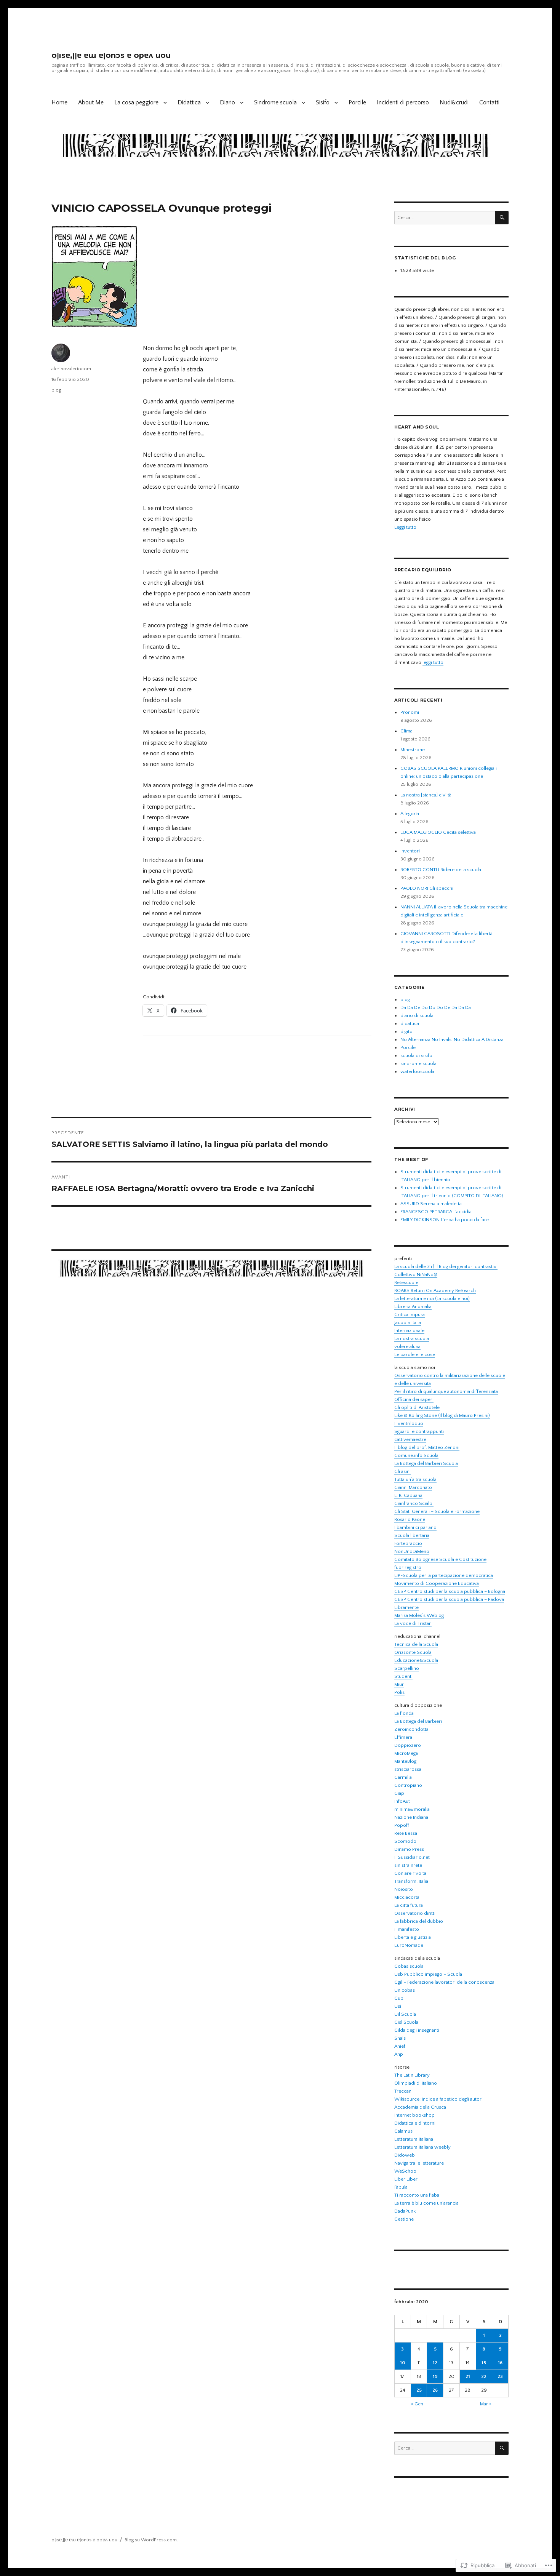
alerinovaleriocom (71, 369)
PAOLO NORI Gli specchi (427, 888)
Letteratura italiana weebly (422, 2147)
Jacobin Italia (408, 1322)
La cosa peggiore (136, 102)
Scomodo (405, 1841)
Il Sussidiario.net (412, 1857)
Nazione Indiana (411, 1817)
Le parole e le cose (415, 1354)
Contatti (489, 102)
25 (419, 2390)
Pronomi (410, 712)
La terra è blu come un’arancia (426, 2203)
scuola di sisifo (416, 1055)
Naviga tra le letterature (419, 2163)
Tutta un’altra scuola (415, 1479)
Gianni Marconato (413, 1487)
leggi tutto (433, 662)
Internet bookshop (414, 2115)
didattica (410, 1023)
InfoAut (402, 1801)
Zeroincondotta (411, 1729)
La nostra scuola (412, 1338)
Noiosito (404, 1889)
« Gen (417, 2404)
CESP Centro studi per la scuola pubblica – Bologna (450, 1591)
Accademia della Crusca (420, 2107)
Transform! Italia (411, 1881)
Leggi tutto (405, 527)
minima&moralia (412, 1809)
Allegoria (410, 814)
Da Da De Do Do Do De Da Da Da (436, 1007)
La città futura (409, 1905)
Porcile (357, 102)
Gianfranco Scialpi (414, 1503)
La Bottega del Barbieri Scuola (426, 1463)
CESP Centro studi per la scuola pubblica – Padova (449, 1599)
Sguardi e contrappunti (419, 1431)
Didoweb (405, 2155)
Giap (399, 1793)
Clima (406, 731)
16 (500, 2363)
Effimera (403, 1737)
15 (484, 2363)
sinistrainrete (408, 1865)
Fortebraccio (408, 1543)
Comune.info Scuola (416, 1455)
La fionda (404, 1713)
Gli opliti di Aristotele (417, 1407)
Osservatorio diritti (415, 1913)
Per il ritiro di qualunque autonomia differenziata (446, 1391)
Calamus (403, 2131)
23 (500, 2376)
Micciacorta (407, 1897)
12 (435, 2363)
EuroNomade (409, 1945)
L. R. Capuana (408, 1495)
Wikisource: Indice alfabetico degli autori (438, 2099)
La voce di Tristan (413, 1623)
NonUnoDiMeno (412, 1551)
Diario (227, 102)
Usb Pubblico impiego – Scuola (428, 1974)
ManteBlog (405, 1761)
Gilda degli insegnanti (417, 2030)
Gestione (404, 2219)
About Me (91, 102)
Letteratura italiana (414, 2139)
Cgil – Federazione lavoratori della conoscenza (444, 1982)
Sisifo (323, 102)
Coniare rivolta (410, 1873)
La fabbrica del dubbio (419, 1921)
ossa (416, 1769)
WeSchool (406, 2171)
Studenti (403, 1676)
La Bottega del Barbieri (418, 1721)
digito (406, 1031)
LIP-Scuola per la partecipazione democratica (444, 1575)
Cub (399, 1998)
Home (59, 102)
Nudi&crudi (454, 102)
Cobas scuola (409, 1966)
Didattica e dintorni (415, 2123)
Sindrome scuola (275, 102)
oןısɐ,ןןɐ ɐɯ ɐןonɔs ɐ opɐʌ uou (111, 55)
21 (468, 2376)
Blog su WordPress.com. (151, 2540)
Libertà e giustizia (413, 1937)
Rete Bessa (406, 1833)
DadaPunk (405, 2211)
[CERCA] (502, 218)
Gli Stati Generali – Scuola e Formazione (437, 1511)
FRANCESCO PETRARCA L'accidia (436, 1212)
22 (484, 2376)
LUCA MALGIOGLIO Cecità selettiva (438, 832)
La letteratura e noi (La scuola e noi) (432, 1298)
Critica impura (410, 1314)
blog (56, 390)
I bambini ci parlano (415, 1527)
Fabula (401, 2187)
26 (435, 2390)
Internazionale (409, 1330)
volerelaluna (407, 1346)
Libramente (406, 1607)
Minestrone (413, 750)
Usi (398, 2006)
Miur (399, 1684)
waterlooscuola (417, 1071)
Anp (399, 2054)
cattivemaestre (410, 1439)
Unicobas (405, 1990)
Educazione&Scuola (416, 1660)
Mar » (486, 2404)
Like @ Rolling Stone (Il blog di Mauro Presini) (442, 1415)
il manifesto (407, 1929)
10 (403, 2363)
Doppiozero (408, 1745)
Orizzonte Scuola (413, 1652)
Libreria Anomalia (413, 1306)
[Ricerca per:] (445, 217)
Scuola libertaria (412, 1535)
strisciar (403, 1769)
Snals (400, 2038)
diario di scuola (417, 1015)
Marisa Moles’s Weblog (419, 1615)
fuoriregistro (408, 1567)
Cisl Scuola (406, 2022)
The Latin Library (412, 2075)
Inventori (410, 851)
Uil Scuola (405, 2014)
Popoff (402, 1825)
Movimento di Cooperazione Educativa (437, 1583)
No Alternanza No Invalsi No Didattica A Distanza (452, 1039)
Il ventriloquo (409, 1423)
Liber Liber (406, 2179)
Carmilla (403, 1777)
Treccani (403, 2091)
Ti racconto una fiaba (417, 2195)
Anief (400, 2046)
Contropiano (408, 1785)
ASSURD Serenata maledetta (431, 1204)
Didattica (189, 102)
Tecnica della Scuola (416, 1644)
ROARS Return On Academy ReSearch (435, 1290)
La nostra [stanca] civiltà (426, 795)
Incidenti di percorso (403, 102)
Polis (399, 1692)
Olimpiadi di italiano (416, 2083)
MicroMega (406, 1753)
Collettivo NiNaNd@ (416, 1274)
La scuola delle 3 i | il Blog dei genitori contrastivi (446, 1266)
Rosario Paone (410, 1519)
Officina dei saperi (414, 1399)
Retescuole (406, 1282)
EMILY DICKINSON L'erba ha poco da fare (445, 1220)
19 (435, 2376)
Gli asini (402, 1471)
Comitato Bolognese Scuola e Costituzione (440, 1559)
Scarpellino (407, 1668)
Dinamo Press (409, 1849)
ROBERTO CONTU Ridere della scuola (441, 870)
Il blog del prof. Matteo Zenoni (427, 1447)
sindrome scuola (418, 1063)
